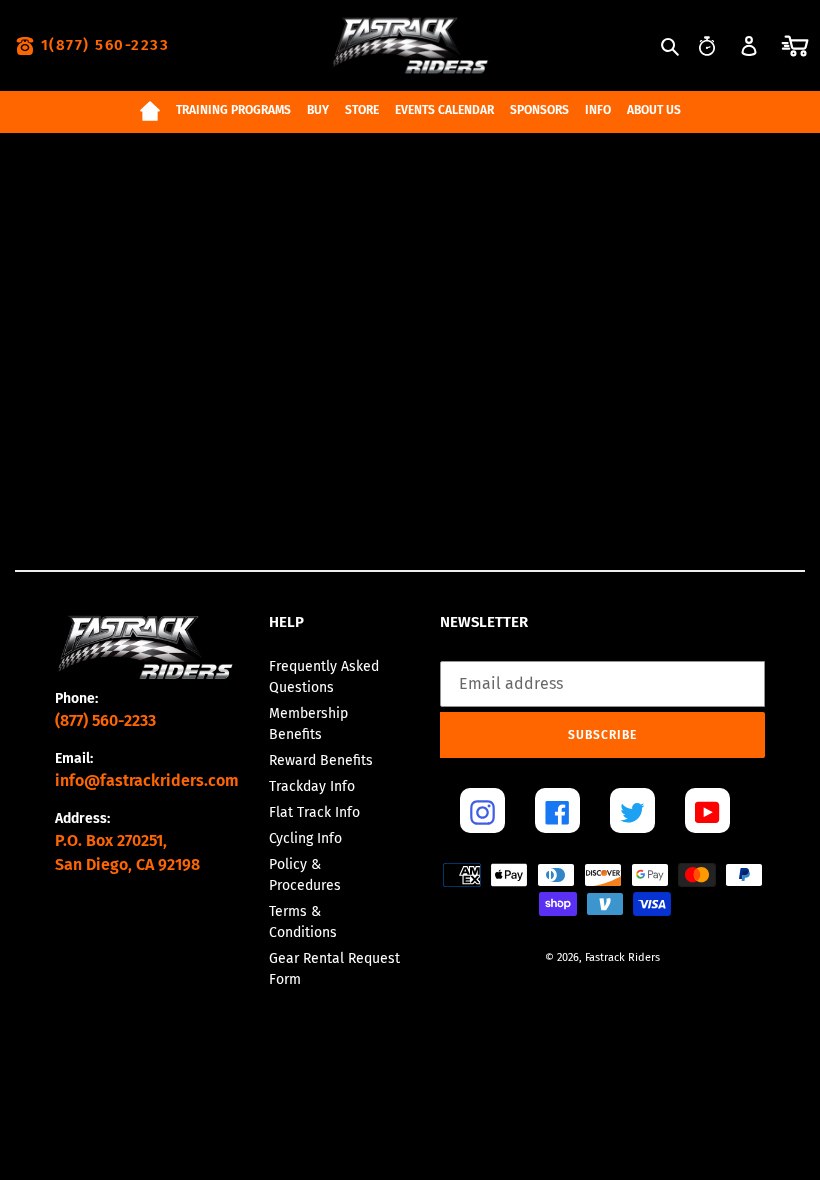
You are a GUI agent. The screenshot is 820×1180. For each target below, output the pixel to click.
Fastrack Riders (622, 957)
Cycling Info (305, 838)
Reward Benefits (321, 760)
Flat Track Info (314, 812)
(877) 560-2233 (105, 720)
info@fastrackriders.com (147, 780)
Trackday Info (312, 786)
